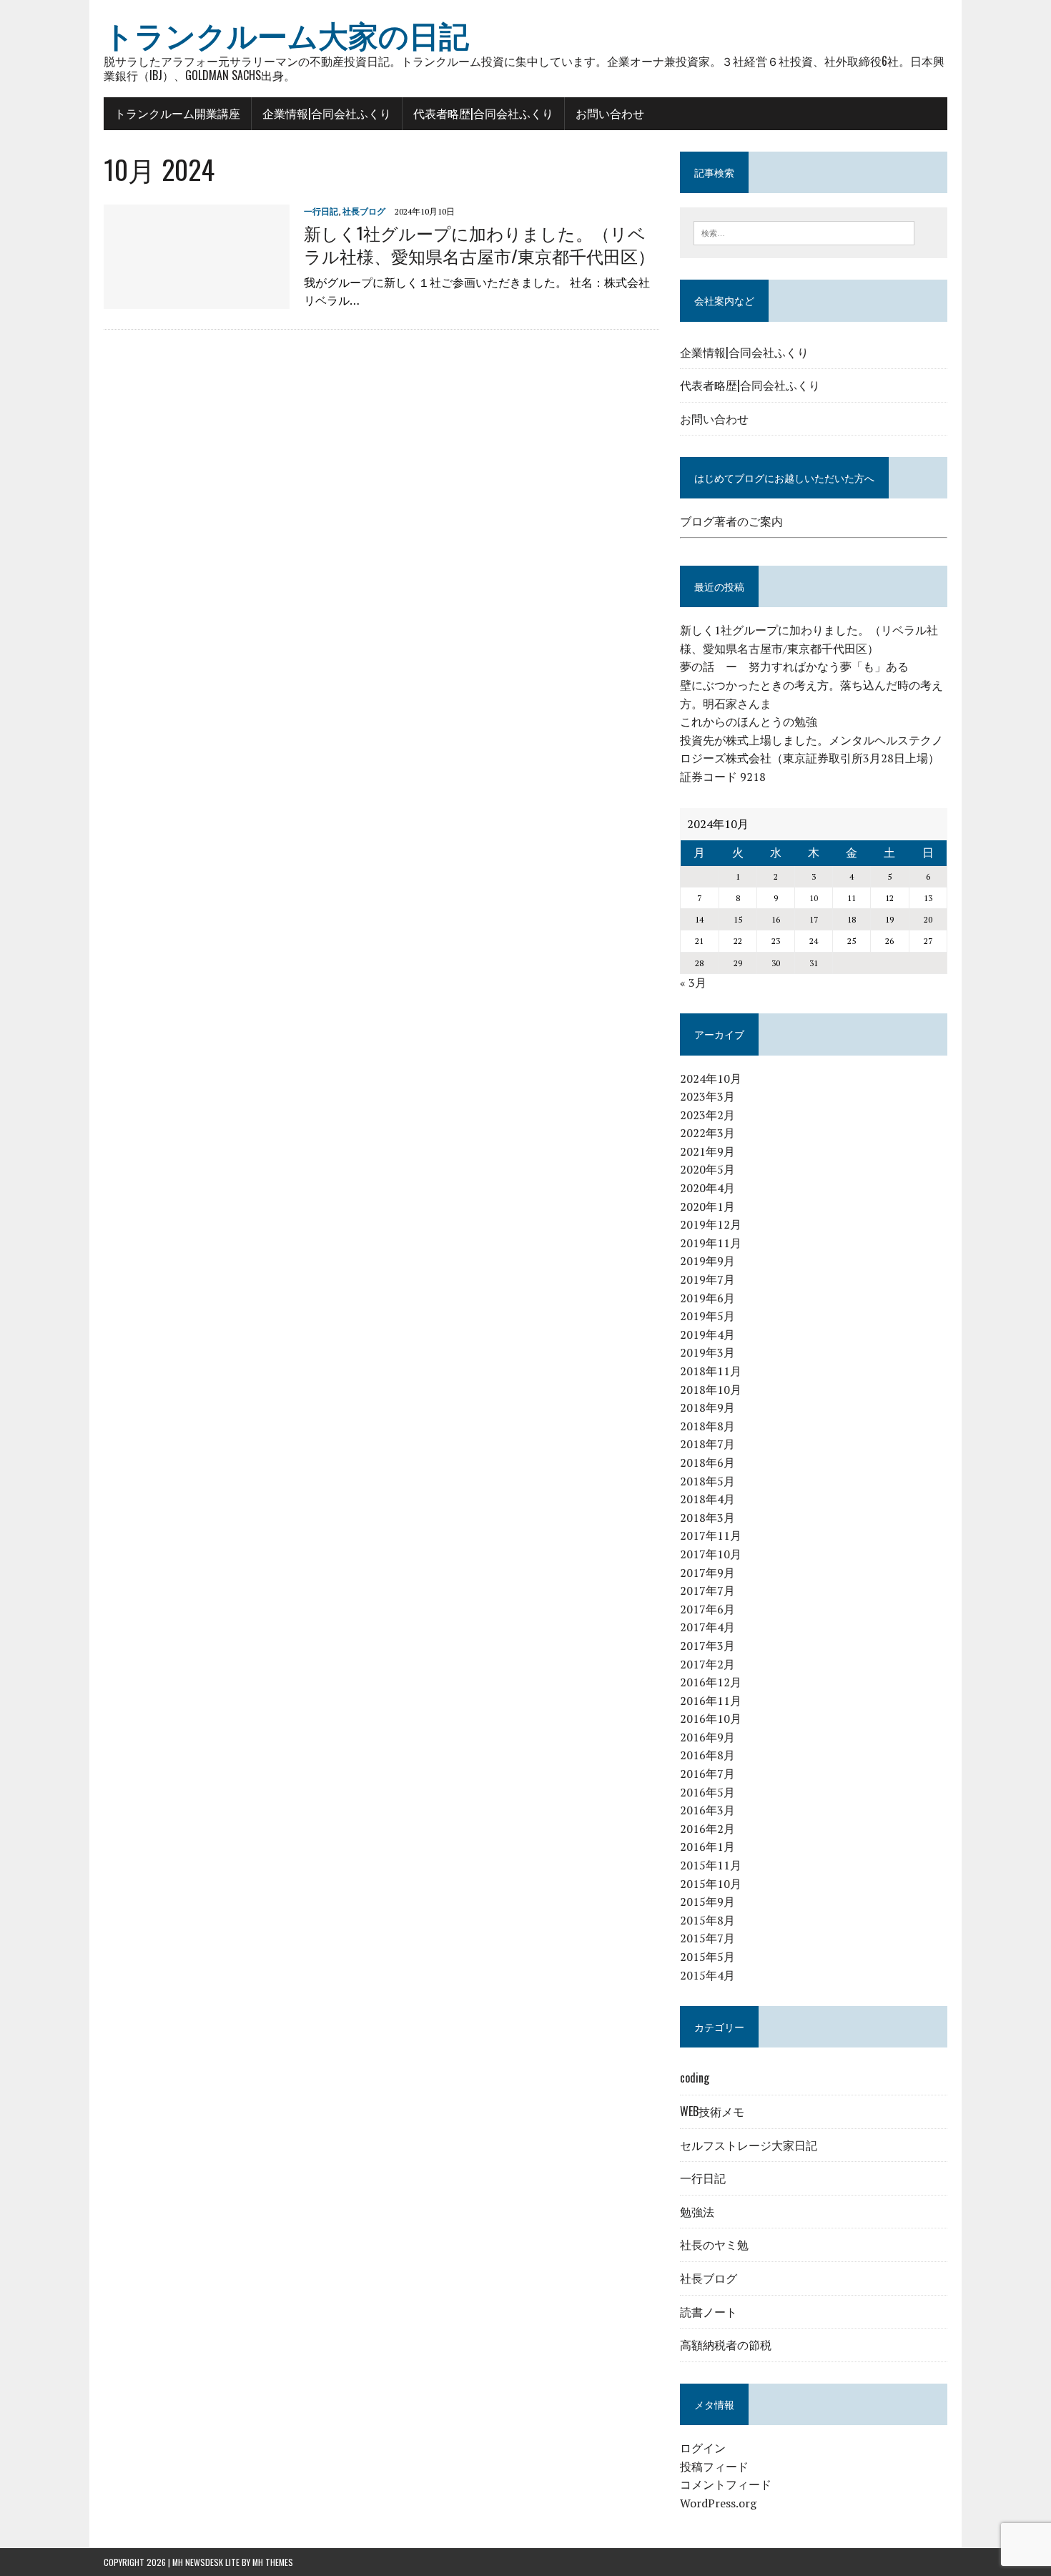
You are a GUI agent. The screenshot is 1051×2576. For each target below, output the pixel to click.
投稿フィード (714, 2467)
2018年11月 (711, 1371)
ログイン (703, 2448)
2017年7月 (707, 1591)
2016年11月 (711, 1701)
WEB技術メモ (712, 2111)
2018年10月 (711, 1390)
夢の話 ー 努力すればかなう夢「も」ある (794, 667)
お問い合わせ (610, 113)
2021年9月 (707, 1151)
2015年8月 (707, 1920)
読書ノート (709, 2311)
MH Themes (273, 2562)
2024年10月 (711, 1078)
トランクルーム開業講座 (177, 113)
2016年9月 (707, 1737)
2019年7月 (707, 1279)
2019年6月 (707, 1298)
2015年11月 (711, 1865)
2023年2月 (707, 1115)
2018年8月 (707, 1426)
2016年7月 (707, 1774)
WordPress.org (718, 2503)
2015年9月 (707, 1902)
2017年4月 (707, 1627)
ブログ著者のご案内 (731, 521)
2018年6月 (707, 1462)
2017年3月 (707, 1646)
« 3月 (693, 983)
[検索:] (804, 232)
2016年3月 (707, 1810)
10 (814, 898)
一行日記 (321, 211)
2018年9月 (707, 1407)
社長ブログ (364, 211)
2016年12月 (711, 1682)
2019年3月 (707, 1352)
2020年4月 (707, 1188)
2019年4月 (707, 1334)
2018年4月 (707, 1499)
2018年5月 (707, 1481)
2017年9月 (707, 1573)
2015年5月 (707, 1957)
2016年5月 (707, 1792)
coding (695, 2078)
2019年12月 (711, 1224)
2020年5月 (707, 1169)
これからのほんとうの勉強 (749, 722)
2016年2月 (707, 1829)
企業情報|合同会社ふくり (327, 113)
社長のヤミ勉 (714, 2244)
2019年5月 (707, 1316)
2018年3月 (707, 1518)
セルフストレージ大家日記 (749, 2145)
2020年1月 (707, 1206)
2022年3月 (707, 1133)
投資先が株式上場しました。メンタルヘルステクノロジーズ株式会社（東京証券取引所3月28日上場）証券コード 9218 (811, 758)
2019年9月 (707, 1261)
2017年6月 (707, 1609)
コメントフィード (726, 2484)
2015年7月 (707, 1938)
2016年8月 (707, 1755)
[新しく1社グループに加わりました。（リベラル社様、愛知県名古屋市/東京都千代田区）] (197, 300)
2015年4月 (707, 1975)
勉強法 (697, 2211)
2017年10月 (711, 1554)
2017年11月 (711, 1535)
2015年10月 (711, 1884)
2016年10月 (711, 1719)
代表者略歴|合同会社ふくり (483, 113)
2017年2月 (707, 1664)
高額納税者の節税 (726, 2344)
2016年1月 (707, 1847)
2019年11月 (711, 1243)
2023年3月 (707, 1096)
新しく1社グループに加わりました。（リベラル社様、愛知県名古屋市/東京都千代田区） (479, 244)
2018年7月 (707, 1444)
